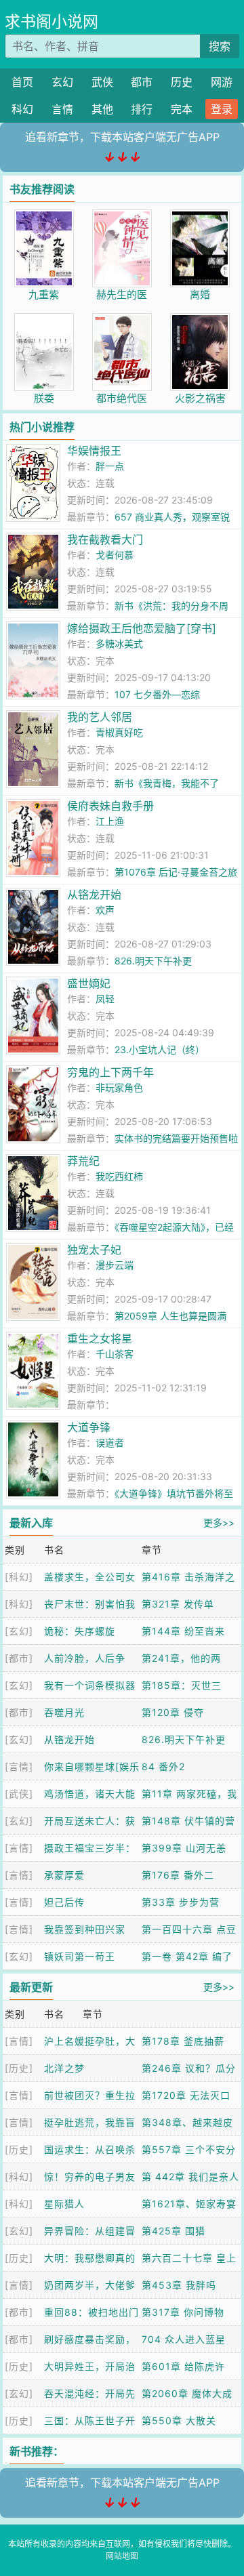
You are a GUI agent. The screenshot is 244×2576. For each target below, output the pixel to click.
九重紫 (44, 294)
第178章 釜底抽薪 (183, 2041)
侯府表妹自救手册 (110, 806)
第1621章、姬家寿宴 (189, 2204)
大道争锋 (89, 1427)
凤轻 (105, 999)
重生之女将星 (100, 1338)
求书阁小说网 (52, 22)
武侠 (102, 82)
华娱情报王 (94, 451)
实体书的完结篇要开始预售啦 (176, 1138)
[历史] (19, 2068)
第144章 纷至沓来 (183, 1631)
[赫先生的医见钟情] (122, 217)
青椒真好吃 (119, 732)
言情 (62, 109)
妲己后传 (64, 1902)
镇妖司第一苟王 (80, 1956)
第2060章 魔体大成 (187, 2393)
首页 (22, 82)
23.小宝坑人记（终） (160, 1049)
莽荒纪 (83, 1161)
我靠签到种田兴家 (85, 1929)
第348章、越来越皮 (187, 2122)
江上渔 (110, 821)
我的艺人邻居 (100, 717)
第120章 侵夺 (173, 1712)
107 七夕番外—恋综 (157, 694)
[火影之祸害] (200, 320)
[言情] (19, 1766)
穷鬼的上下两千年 (110, 1072)
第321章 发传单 (178, 1604)
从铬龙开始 (94, 895)
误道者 (110, 1443)
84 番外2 (163, 1766)
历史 (182, 82)
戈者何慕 (115, 555)
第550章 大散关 (179, 2420)
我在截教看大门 (105, 539)
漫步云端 (115, 1265)
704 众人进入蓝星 (184, 2339)
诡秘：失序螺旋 (80, 1631)
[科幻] (19, 1577)
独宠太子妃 (94, 1250)
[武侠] (19, 1794)
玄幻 (62, 82)
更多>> (219, 1522)
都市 (142, 82)
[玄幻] (19, 1631)
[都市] (19, 1658)
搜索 (220, 46)
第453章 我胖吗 (179, 2285)
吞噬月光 (64, 1712)
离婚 (200, 294)
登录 (222, 109)
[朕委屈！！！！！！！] (44, 320)
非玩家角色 (119, 1087)
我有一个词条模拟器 (90, 1685)
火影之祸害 (200, 398)
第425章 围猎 (174, 2231)
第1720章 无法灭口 (186, 2095)
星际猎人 (64, 2204)
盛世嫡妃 (89, 983)
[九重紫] (44, 217)
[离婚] (200, 217)
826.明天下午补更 (153, 961)
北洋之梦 (64, 2068)
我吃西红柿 (119, 1176)
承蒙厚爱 (64, 1875)
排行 (142, 109)
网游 (222, 82)
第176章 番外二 (178, 1875)
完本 (182, 109)
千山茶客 (115, 1354)
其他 (102, 109)
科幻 (22, 109)
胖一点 (110, 466)
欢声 (105, 910)
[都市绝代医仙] (122, 320)
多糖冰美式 (119, 643)
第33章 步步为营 (181, 1902)
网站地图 (122, 2556)
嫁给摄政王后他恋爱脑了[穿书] (142, 628)
